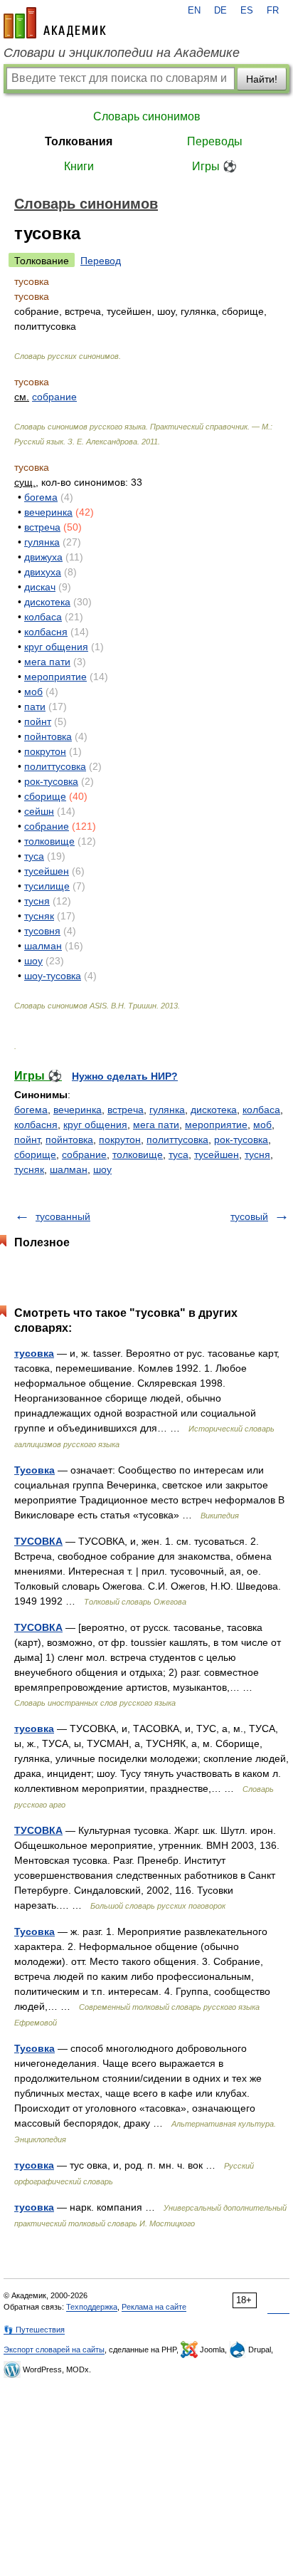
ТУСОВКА (38, 1541)
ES (247, 11)
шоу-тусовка (53, 976)
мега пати (47, 662)
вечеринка (48, 512)
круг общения (56, 647)
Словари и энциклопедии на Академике (122, 53)
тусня (37, 901)
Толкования (79, 141)
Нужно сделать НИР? (125, 1076)
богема (41, 497)
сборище (45, 796)
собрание (54, 397)
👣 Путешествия (34, 2330)
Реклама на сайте (154, 2307)
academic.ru (55, 23)
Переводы (215, 141)
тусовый (249, 1216)
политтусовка (55, 766)
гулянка (42, 542)
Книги (79, 166)
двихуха (43, 572)
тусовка (34, 1353)
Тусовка (34, 1470)
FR (273, 11)
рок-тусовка (51, 781)
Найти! (262, 79)
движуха (43, 557)
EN (194, 11)
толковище (49, 841)
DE (220, 11)
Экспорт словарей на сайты (54, 2350)
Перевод (101, 261)
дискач (40, 587)
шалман (43, 946)
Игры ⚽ (214, 166)
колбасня (46, 632)
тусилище (47, 886)
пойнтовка (48, 736)
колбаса (43, 617)
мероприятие (55, 677)
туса (34, 856)
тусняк (39, 916)
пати (35, 706)
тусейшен (47, 871)
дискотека (47, 602)
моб (33, 692)
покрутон (45, 751)
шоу (33, 961)
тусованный (63, 1216)
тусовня (42, 931)
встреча (42, 527)
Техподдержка (92, 2307)
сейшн (39, 811)
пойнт (38, 721)
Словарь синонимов (147, 116)
